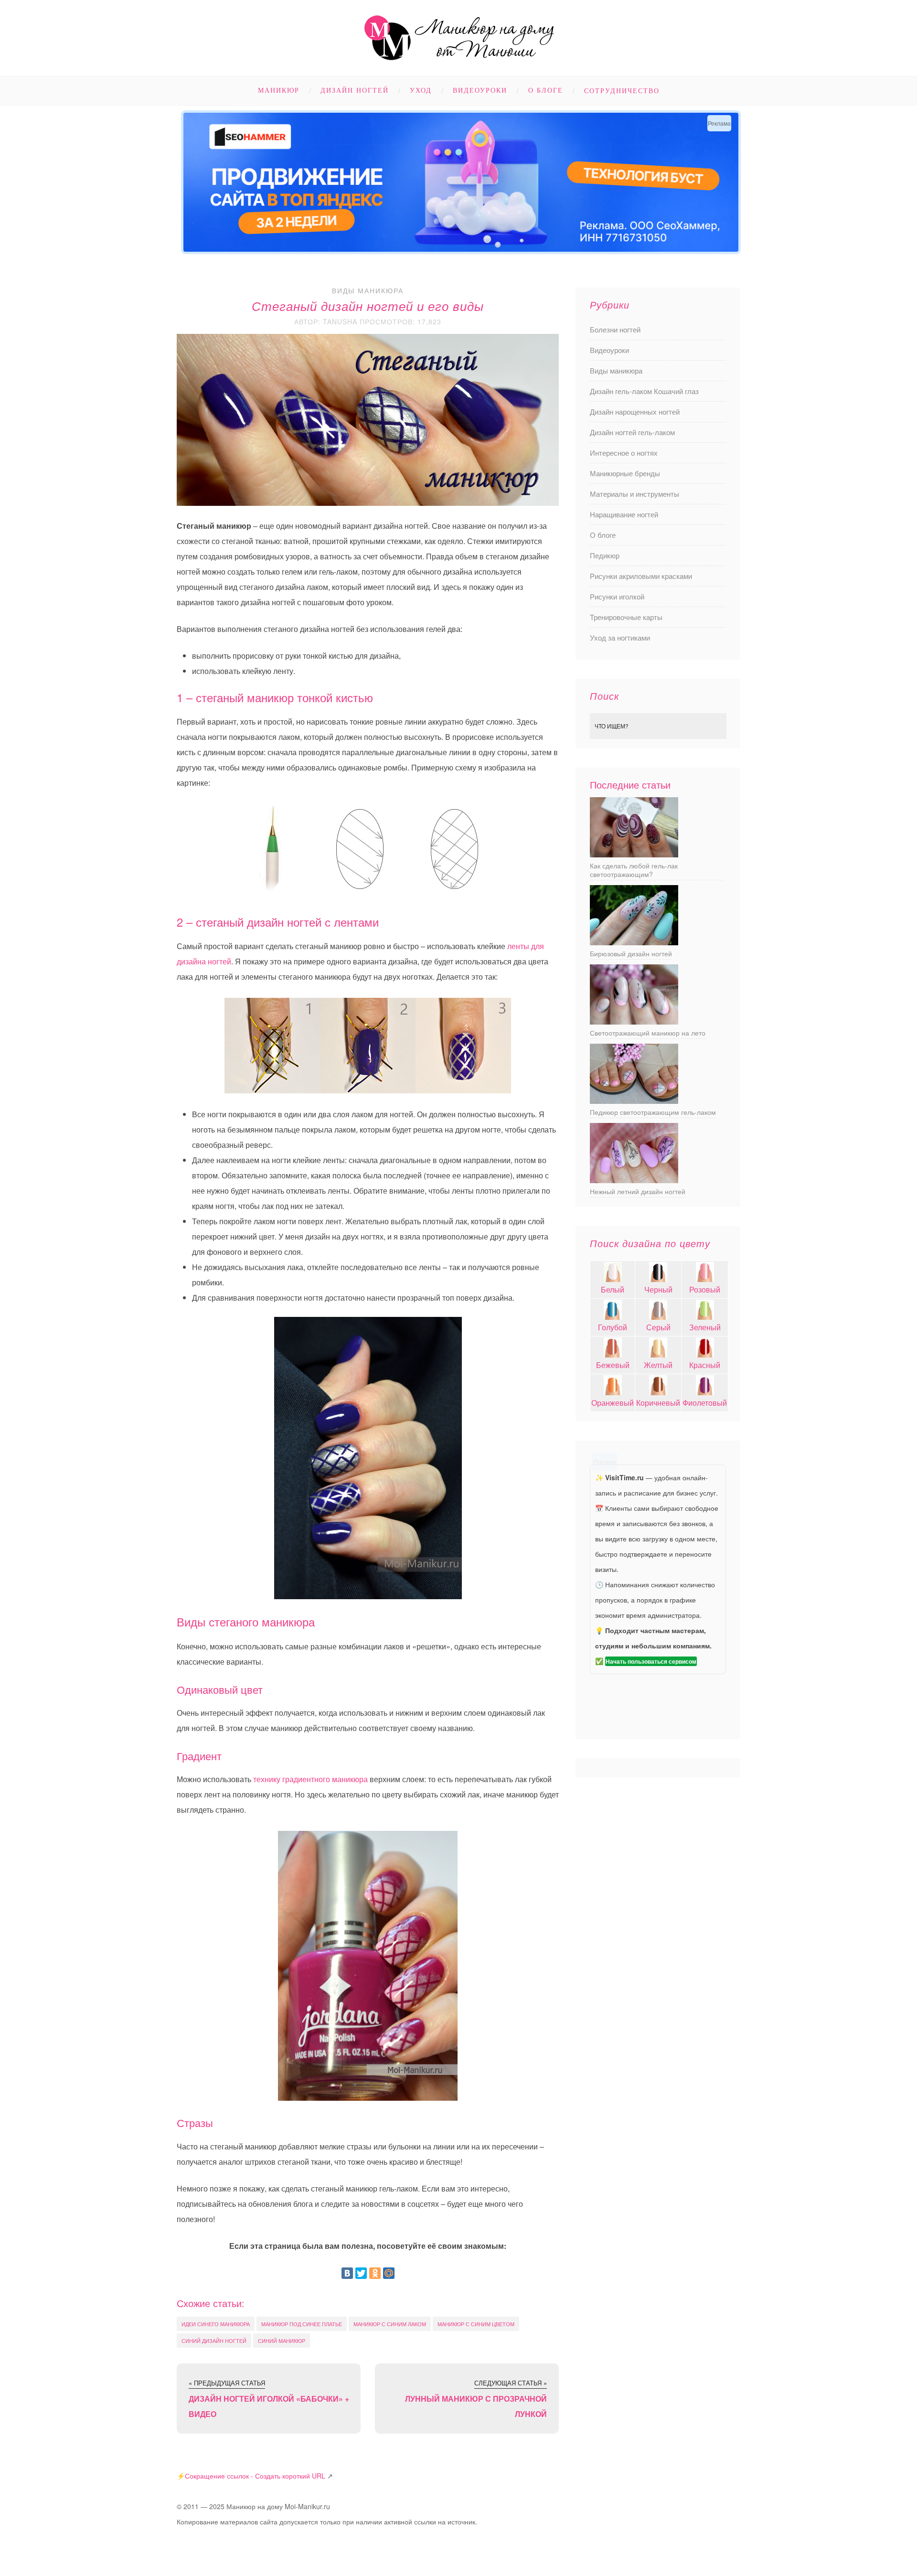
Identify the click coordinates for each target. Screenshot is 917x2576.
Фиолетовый (705, 1403)
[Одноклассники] (375, 2273)
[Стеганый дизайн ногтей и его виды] (368, 852)
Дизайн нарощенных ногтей (635, 412)
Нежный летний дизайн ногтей (638, 1191)
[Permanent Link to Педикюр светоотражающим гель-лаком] (634, 1101)
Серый (658, 1327)
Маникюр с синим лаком (390, 2324)
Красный (705, 1365)
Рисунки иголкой (617, 596)
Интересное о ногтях (624, 453)
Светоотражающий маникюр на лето (648, 1033)
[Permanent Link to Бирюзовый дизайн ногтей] (634, 942)
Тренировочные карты (626, 617)
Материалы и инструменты (634, 494)
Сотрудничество (622, 91)
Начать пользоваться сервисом (651, 1661)
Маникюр (279, 91)
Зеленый (705, 1327)
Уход (421, 91)
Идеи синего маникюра (216, 2324)
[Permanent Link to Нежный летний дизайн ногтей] (634, 1180)
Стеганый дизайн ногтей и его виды (368, 306)
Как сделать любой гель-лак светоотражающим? (634, 870)
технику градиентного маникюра (310, 1779)
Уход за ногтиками (620, 637)
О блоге (546, 91)
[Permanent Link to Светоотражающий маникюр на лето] (634, 1021)
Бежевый (613, 1365)
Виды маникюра (368, 290)
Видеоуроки (480, 91)
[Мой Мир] (389, 2273)
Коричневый (658, 1403)
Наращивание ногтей (624, 514)
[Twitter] (361, 2273)
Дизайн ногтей (355, 91)
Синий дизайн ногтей (214, 2341)
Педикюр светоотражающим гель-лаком (653, 1112)
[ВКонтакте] (347, 2273)
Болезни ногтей (615, 329)
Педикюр (605, 555)
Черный (658, 1289)
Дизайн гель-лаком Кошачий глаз (644, 391)
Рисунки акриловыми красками (641, 576)
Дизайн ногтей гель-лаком (632, 432)
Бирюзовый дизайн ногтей (631, 953)
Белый (613, 1289)
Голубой (613, 1327)
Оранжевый (613, 1403)
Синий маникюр (282, 2341)
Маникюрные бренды (625, 473)
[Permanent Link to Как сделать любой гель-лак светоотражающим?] (634, 854)
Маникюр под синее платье (302, 2324)
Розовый (705, 1289)
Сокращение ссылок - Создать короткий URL (255, 2476)
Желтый (658, 1365)
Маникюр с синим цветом (476, 2324)
